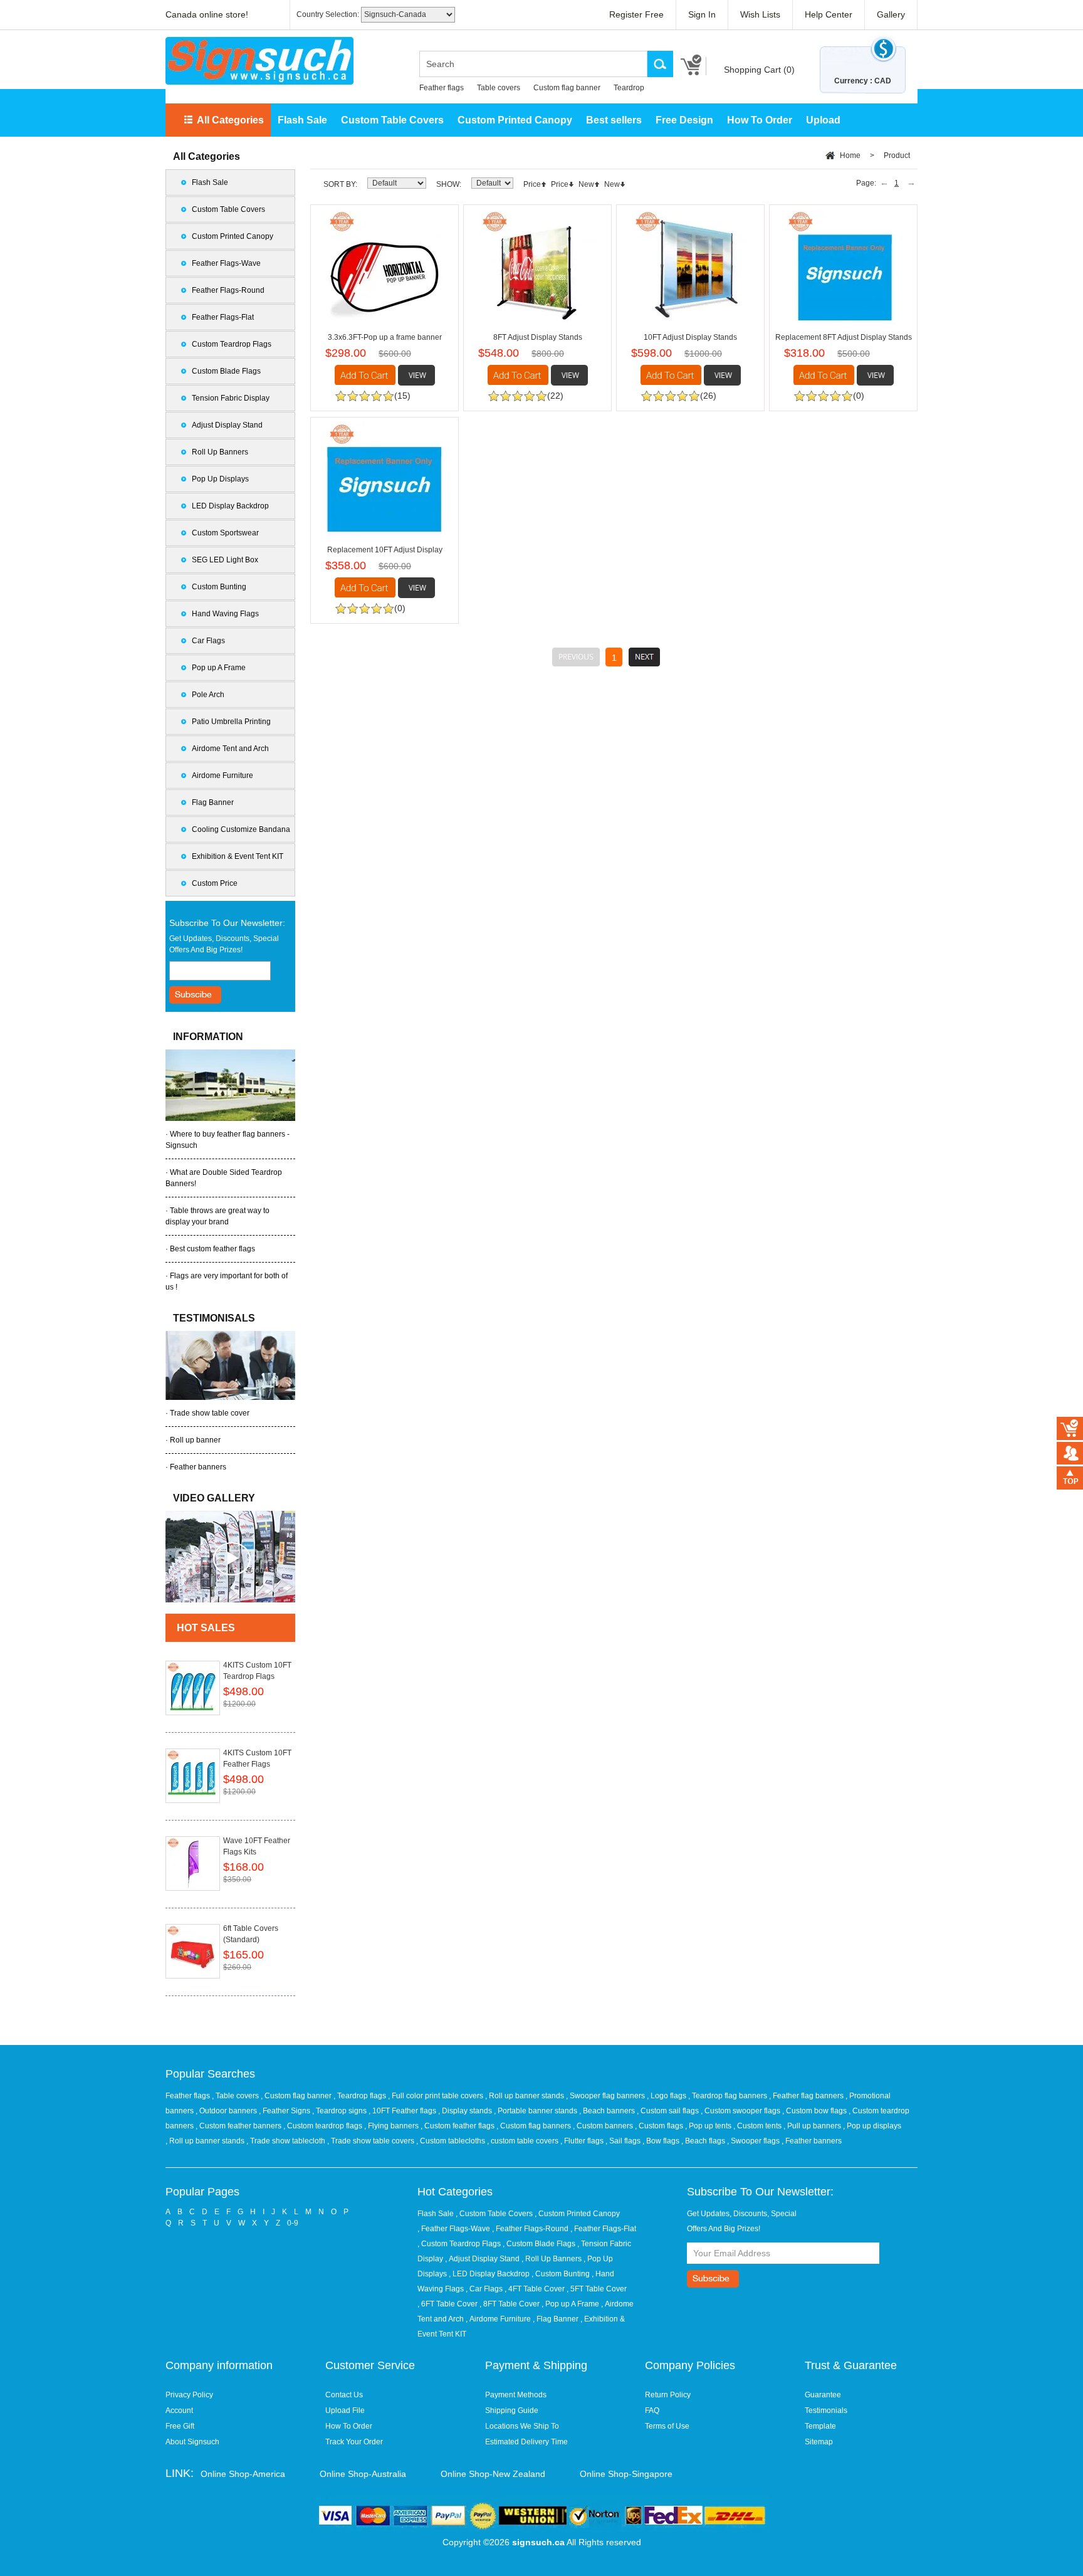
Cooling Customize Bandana (241, 829)
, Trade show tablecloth (287, 2141)
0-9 (293, 2223)
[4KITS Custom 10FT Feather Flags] (193, 1776)
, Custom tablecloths (452, 2141)
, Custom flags (660, 2126)
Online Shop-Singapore (626, 2474)
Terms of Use (667, 2426)
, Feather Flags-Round (530, 2229)
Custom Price (215, 883)
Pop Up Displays (220, 479)
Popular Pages (202, 2192)
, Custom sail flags (669, 2111)
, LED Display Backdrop (489, 2274)
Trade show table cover (210, 1413)
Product (897, 155)
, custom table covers (524, 2141)
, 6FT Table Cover (447, 2304)
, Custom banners (604, 2126)
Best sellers (614, 120)
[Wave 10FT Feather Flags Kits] (193, 1864)
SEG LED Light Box (225, 560)
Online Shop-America (243, 2474)
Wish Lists (760, 14)
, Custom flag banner (297, 2096)
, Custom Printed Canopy (577, 2214)
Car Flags (208, 641)
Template (820, 2426)
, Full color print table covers (437, 2096)
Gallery (891, 14)
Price (532, 184)
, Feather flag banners (807, 2096)
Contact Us (344, 2395)
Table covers (499, 88)
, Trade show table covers (372, 2141)
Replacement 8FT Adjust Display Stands (844, 337)
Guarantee (823, 2395)
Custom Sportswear (225, 533)
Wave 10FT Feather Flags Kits (257, 1846)
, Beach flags (704, 2141)
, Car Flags (484, 2289)
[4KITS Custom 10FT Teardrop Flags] (193, 1688)
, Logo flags (667, 2096)
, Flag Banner (556, 2319)
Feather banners (198, 1467)
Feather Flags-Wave (226, 263)
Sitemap (819, 2442)
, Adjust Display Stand (482, 2259)
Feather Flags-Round (228, 290)
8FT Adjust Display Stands (538, 337)
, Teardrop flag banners (729, 2096)
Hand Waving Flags (225, 614)
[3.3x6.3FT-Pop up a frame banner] (385, 267)
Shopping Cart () (759, 70)
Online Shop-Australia (363, 2474)
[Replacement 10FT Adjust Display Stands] (385, 479)
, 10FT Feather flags (403, 2111)
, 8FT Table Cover (510, 2304)
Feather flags (442, 88)
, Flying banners (392, 2126)
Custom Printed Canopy (515, 120)
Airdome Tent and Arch (230, 749)
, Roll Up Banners (552, 2259)
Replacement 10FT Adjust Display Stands (385, 552)
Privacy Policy (189, 2395)
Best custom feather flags (212, 1249)
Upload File (345, 2410)
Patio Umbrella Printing (231, 722)
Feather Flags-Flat (223, 317)
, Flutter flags (583, 2141)
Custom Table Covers (392, 120)
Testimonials (826, 2410)
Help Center (829, 14)
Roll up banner (195, 1440)
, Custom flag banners (535, 2126)
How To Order (760, 120)
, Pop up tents (709, 2126)
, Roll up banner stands (526, 2096)
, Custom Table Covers (494, 2214)
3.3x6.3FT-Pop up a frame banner (385, 337)
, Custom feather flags (458, 2126)
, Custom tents (758, 2126)
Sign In (702, 14)
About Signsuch (192, 2442)
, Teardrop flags (361, 2096)
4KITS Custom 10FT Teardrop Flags (257, 1671)
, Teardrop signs (340, 2111)
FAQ (652, 2410)
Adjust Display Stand (227, 425)
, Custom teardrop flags (324, 2126)
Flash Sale (302, 120)
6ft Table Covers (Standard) (251, 1934)
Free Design (684, 120)
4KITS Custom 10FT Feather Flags (257, 1759)
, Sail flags (624, 2141)
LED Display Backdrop (230, 506)
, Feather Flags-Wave (454, 2229)
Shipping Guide (512, 2410)
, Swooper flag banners (606, 2096)
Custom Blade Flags (226, 371)
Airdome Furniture (222, 775)
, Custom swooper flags (741, 2111)
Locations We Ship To (522, 2426)
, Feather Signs (285, 2111)
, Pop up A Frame (570, 2304)
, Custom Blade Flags (539, 2244)
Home (850, 155)
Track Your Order (354, 2442)
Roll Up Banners (220, 452)
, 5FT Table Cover (597, 2289)
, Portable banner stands (536, 2111)
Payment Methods (516, 2395)
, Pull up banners (813, 2126)
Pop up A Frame (219, 668)
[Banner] (259, 61)
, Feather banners (812, 2141)
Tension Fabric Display (231, 398)
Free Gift (180, 2426)
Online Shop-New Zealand (493, 2474)
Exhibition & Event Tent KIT (238, 856)
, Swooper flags (754, 2141)
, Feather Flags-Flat (603, 2229)
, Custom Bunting (561, 2274)
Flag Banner (213, 802)
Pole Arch (208, 695)
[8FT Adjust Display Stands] (537, 267)
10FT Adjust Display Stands (690, 337)
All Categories (230, 120)
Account (179, 2410)
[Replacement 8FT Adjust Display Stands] (843, 267)
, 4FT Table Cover (535, 2289)
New (586, 184)
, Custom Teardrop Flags (459, 2244)
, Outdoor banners (227, 2111)
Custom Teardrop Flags (232, 344)
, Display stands (466, 2111)
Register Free (636, 14)
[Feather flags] (230, 1557)
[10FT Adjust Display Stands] (690, 267)
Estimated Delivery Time (526, 2442)
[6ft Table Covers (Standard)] (193, 1951)
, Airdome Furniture (498, 2319)
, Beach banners (608, 2111)
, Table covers (236, 2096)
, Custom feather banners (239, 2126)
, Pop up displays (872, 2126)
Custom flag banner (567, 88)
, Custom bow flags (815, 2111)
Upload (823, 120)
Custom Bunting (219, 587)
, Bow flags (662, 2141)
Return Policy (668, 2395)
